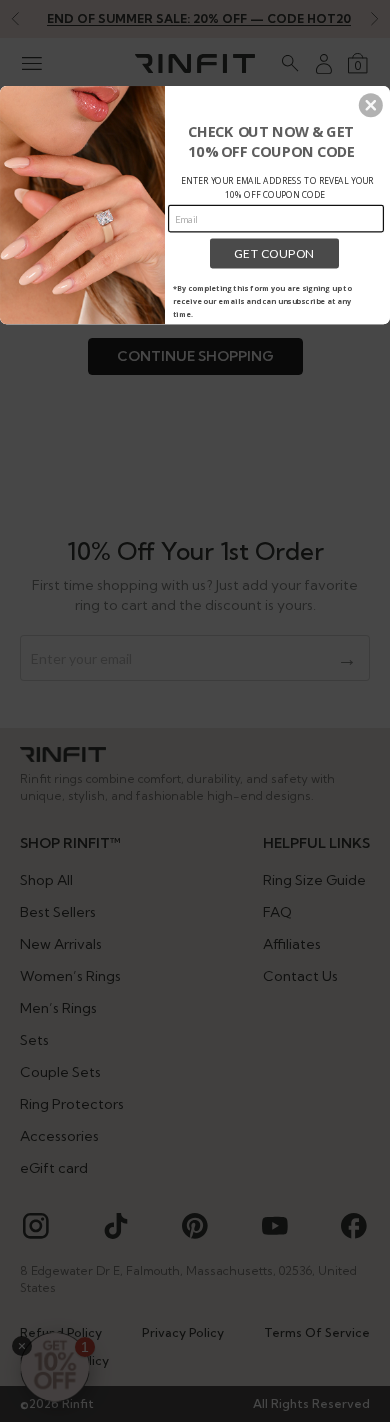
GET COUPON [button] (274, 253)
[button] (371, 105)
